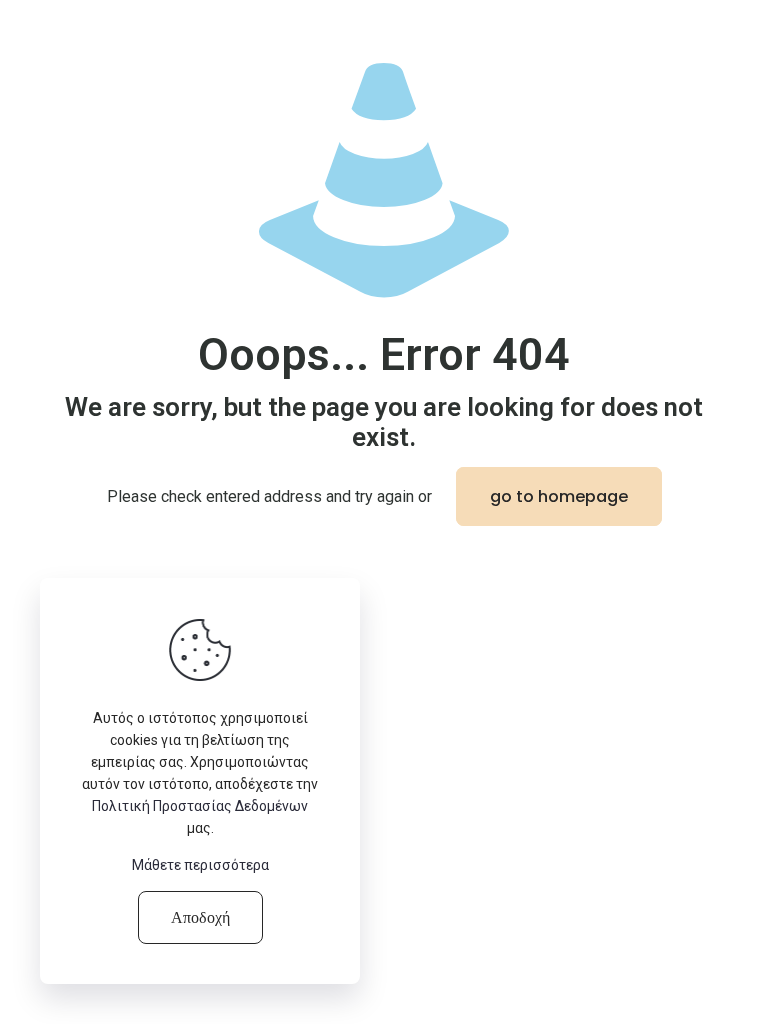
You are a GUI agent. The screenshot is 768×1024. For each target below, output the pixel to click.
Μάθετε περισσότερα (200, 865)
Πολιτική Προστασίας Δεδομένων (200, 806)
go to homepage (559, 496)
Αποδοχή (200, 917)
